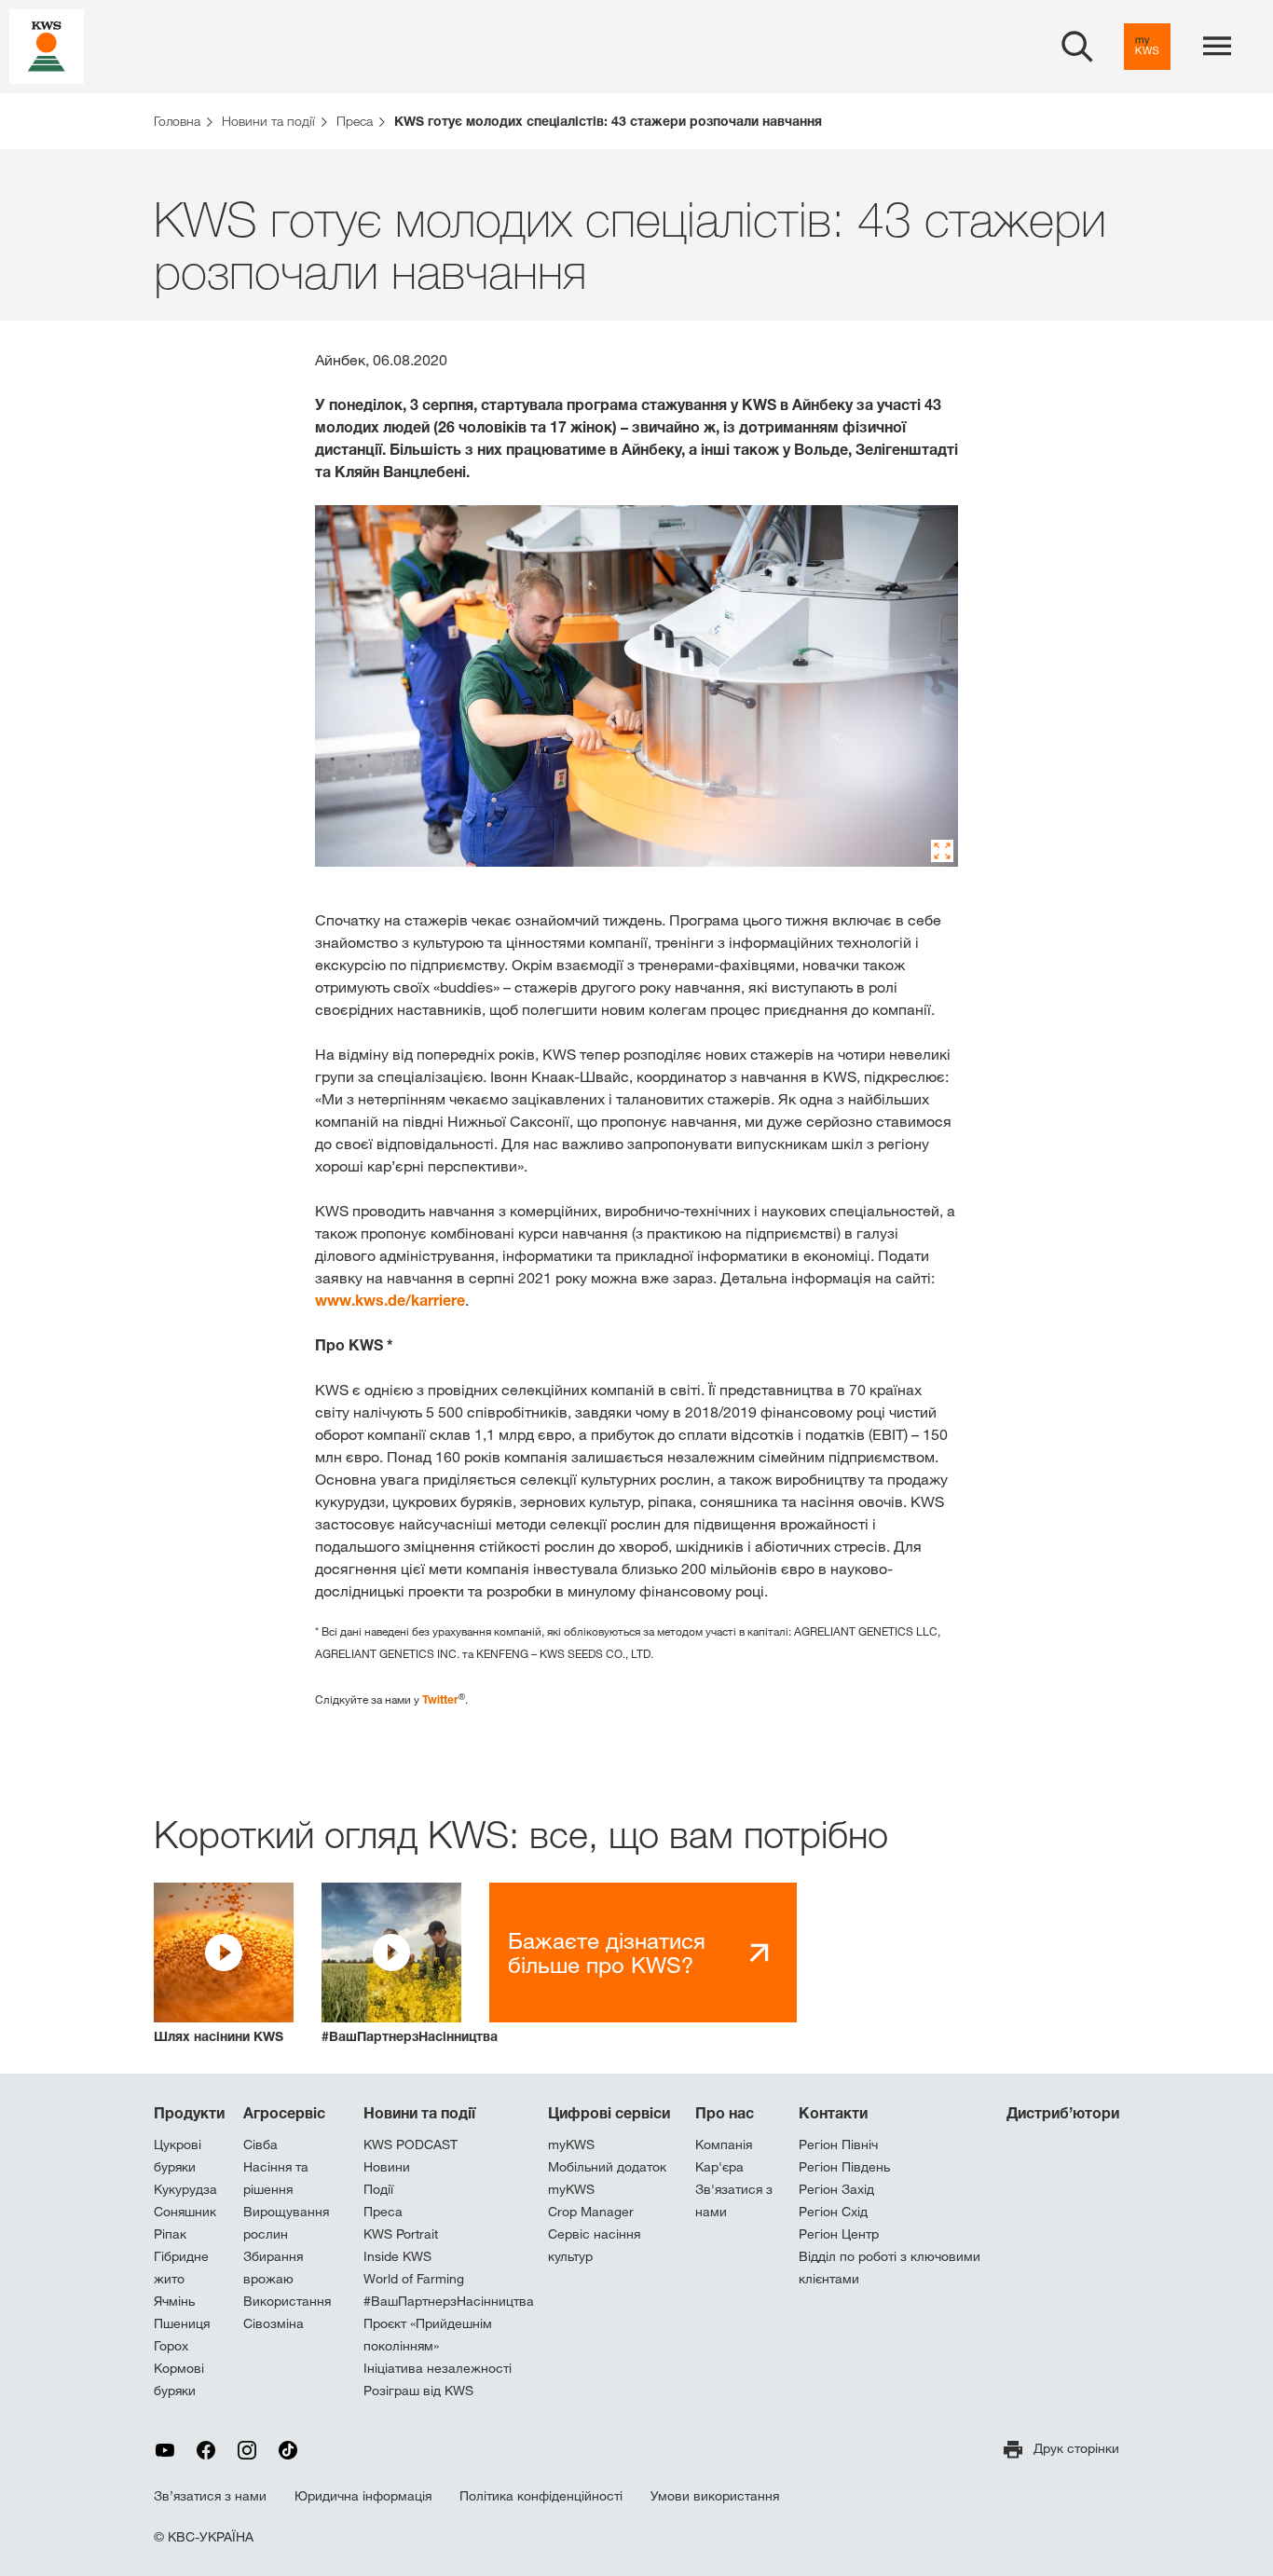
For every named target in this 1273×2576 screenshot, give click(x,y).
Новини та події (419, 2113)
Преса (383, 2212)
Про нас (725, 2113)
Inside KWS (397, 2256)
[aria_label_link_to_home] (47, 45)
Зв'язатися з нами (734, 2200)
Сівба (260, 2144)
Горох (171, 2346)
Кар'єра (719, 2167)
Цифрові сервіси (609, 2113)
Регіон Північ (838, 2144)
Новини (387, 2167)
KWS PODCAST (411, 2144)
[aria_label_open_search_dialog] (1077, 47)
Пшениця (182, 2323)
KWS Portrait (401, 2234)
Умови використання (715, 2496)
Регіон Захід (836, 2189)
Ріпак (170, 2234)
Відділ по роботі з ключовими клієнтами (890, 2268)
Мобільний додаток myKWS (607, 2178)
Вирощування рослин (286, 2223)
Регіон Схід (833, 2212)
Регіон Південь (844, 2167)
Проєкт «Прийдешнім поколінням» (428, 2335)
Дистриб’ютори (1063, 2113)
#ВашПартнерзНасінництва (449, 2301)
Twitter (440, 1699)
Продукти (189, 2113)
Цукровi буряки (178, 2156)
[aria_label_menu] (1217, 47)
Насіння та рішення (276, 2178)
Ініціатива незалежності (438, 2368)
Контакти (833, 2113)
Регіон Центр (839, 2234)
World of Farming (414, 2279)
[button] (224, 1964)
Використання (287, 2301)
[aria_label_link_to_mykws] (1147, 47)
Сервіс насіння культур (594, 2245)
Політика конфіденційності (541, 2496)
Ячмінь (174, 2301)
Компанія (724, 2144)
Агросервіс (284, 2113)
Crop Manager (591, 2212)
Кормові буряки (179, 2379)
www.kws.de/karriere (390, 1300)
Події (378, 2189)
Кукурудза (185, 2189)
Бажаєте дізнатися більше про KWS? (607, 1953)
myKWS (571, 2144)
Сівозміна (274, 2323)
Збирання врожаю (273, 2268)
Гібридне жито (181, 2268)
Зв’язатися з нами (210, 2496)
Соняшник (185, 2212)
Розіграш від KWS (418, 2391)
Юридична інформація (363, 2496)
